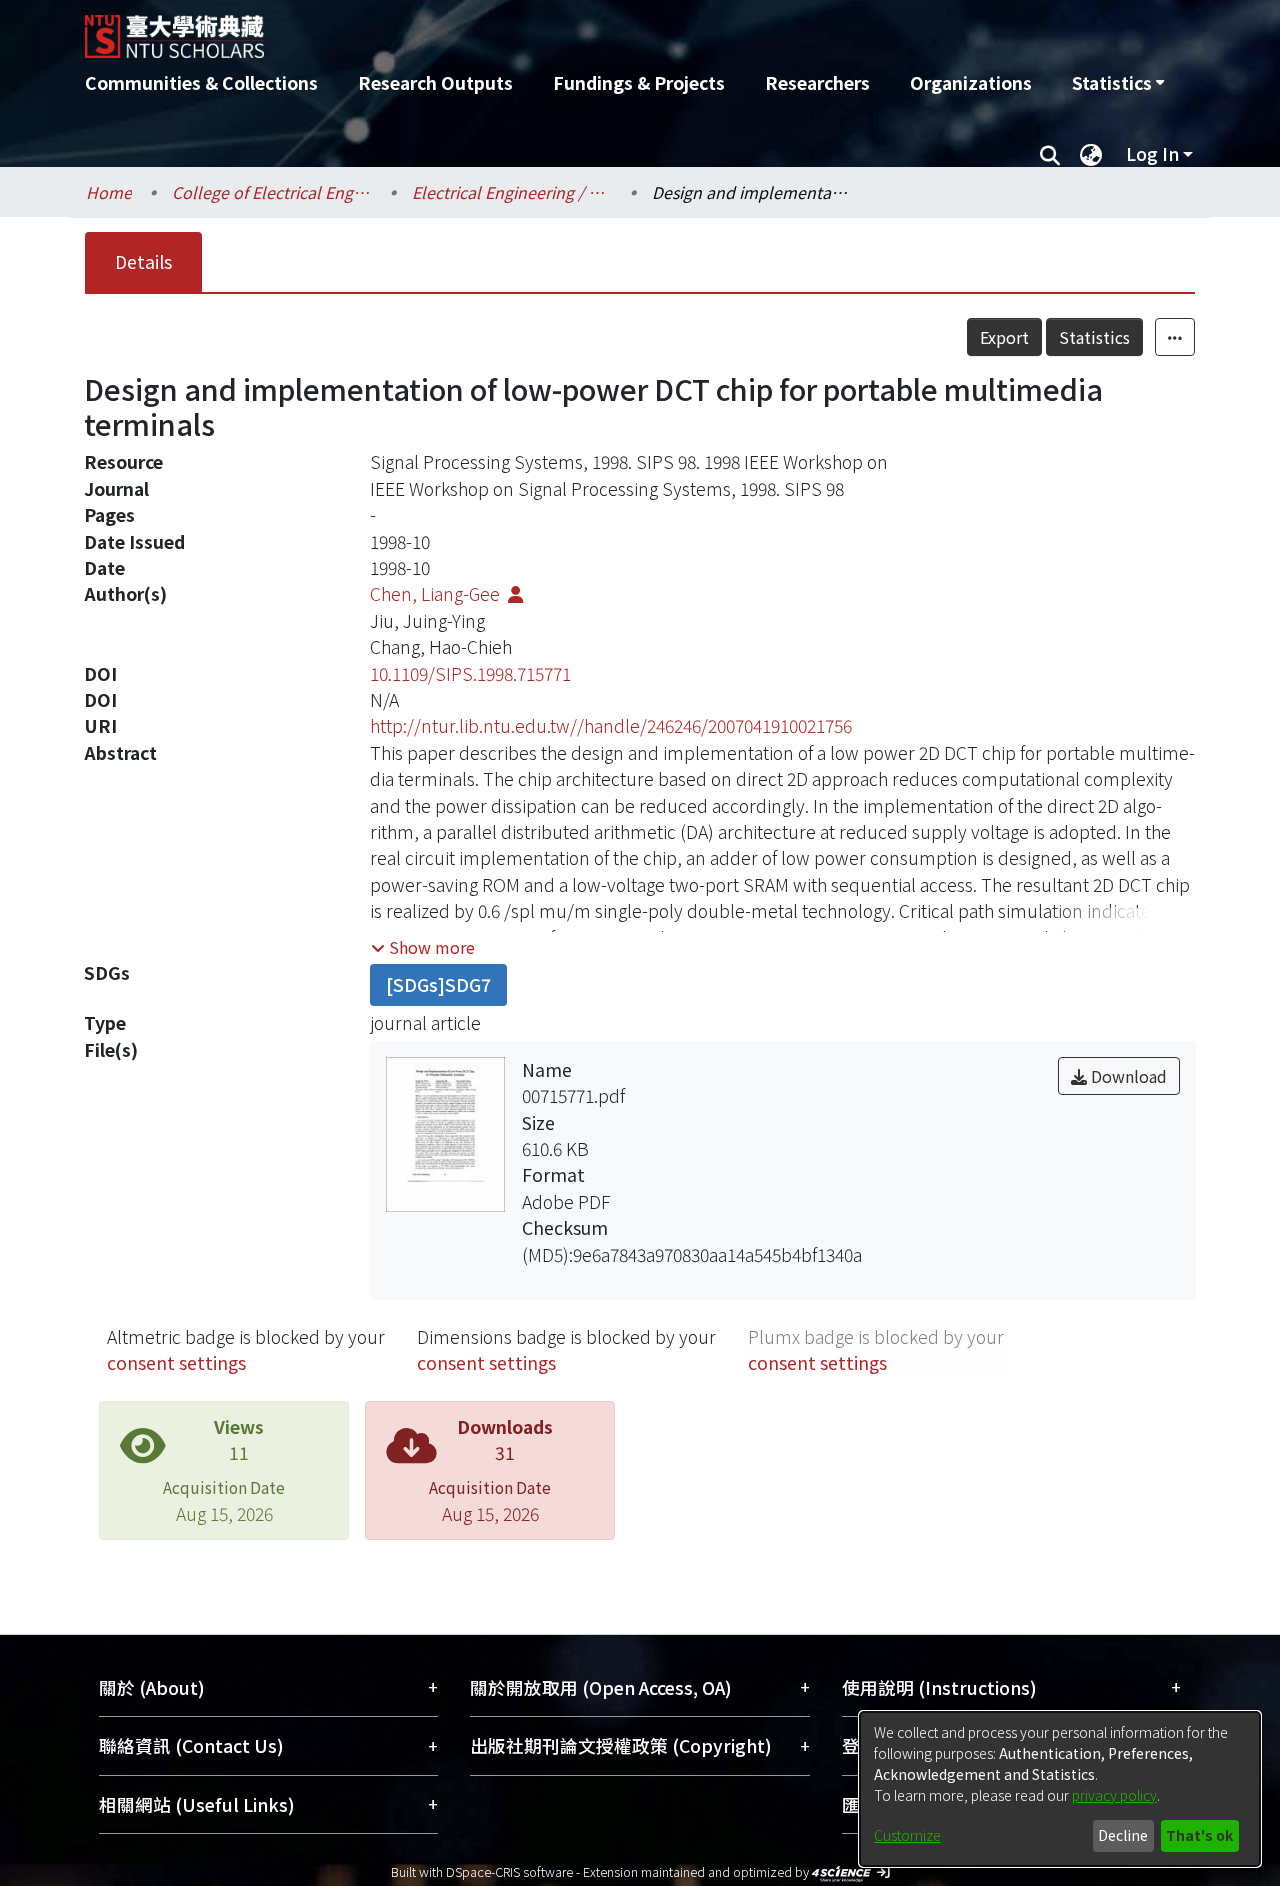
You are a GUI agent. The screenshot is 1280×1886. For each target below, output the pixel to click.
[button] (423, 947)
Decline (1123, 1835)
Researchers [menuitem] (817, 82)
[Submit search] (1049, 154)
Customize (907, 1835)
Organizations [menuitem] (971, 82)
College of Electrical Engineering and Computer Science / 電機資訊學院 (272, 192)
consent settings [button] (176, 1362)
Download (1127, 1076)
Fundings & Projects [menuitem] (639, 82)
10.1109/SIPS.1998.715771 (470, 673)
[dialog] (1060, 1789)
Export (1004, 337)
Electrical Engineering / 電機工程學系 (512, 192)
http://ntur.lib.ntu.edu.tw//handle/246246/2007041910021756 (611, 725)
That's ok (1199, 1835)
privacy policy (1114, 1795)
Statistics (1094, 337)
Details (143, 261)
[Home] (532, 29)
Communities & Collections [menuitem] (201, 82)
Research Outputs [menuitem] (435, 82)
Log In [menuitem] (1152, 153)
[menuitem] (1118, 83)
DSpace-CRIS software (509, 1871)
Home (109, 192)
